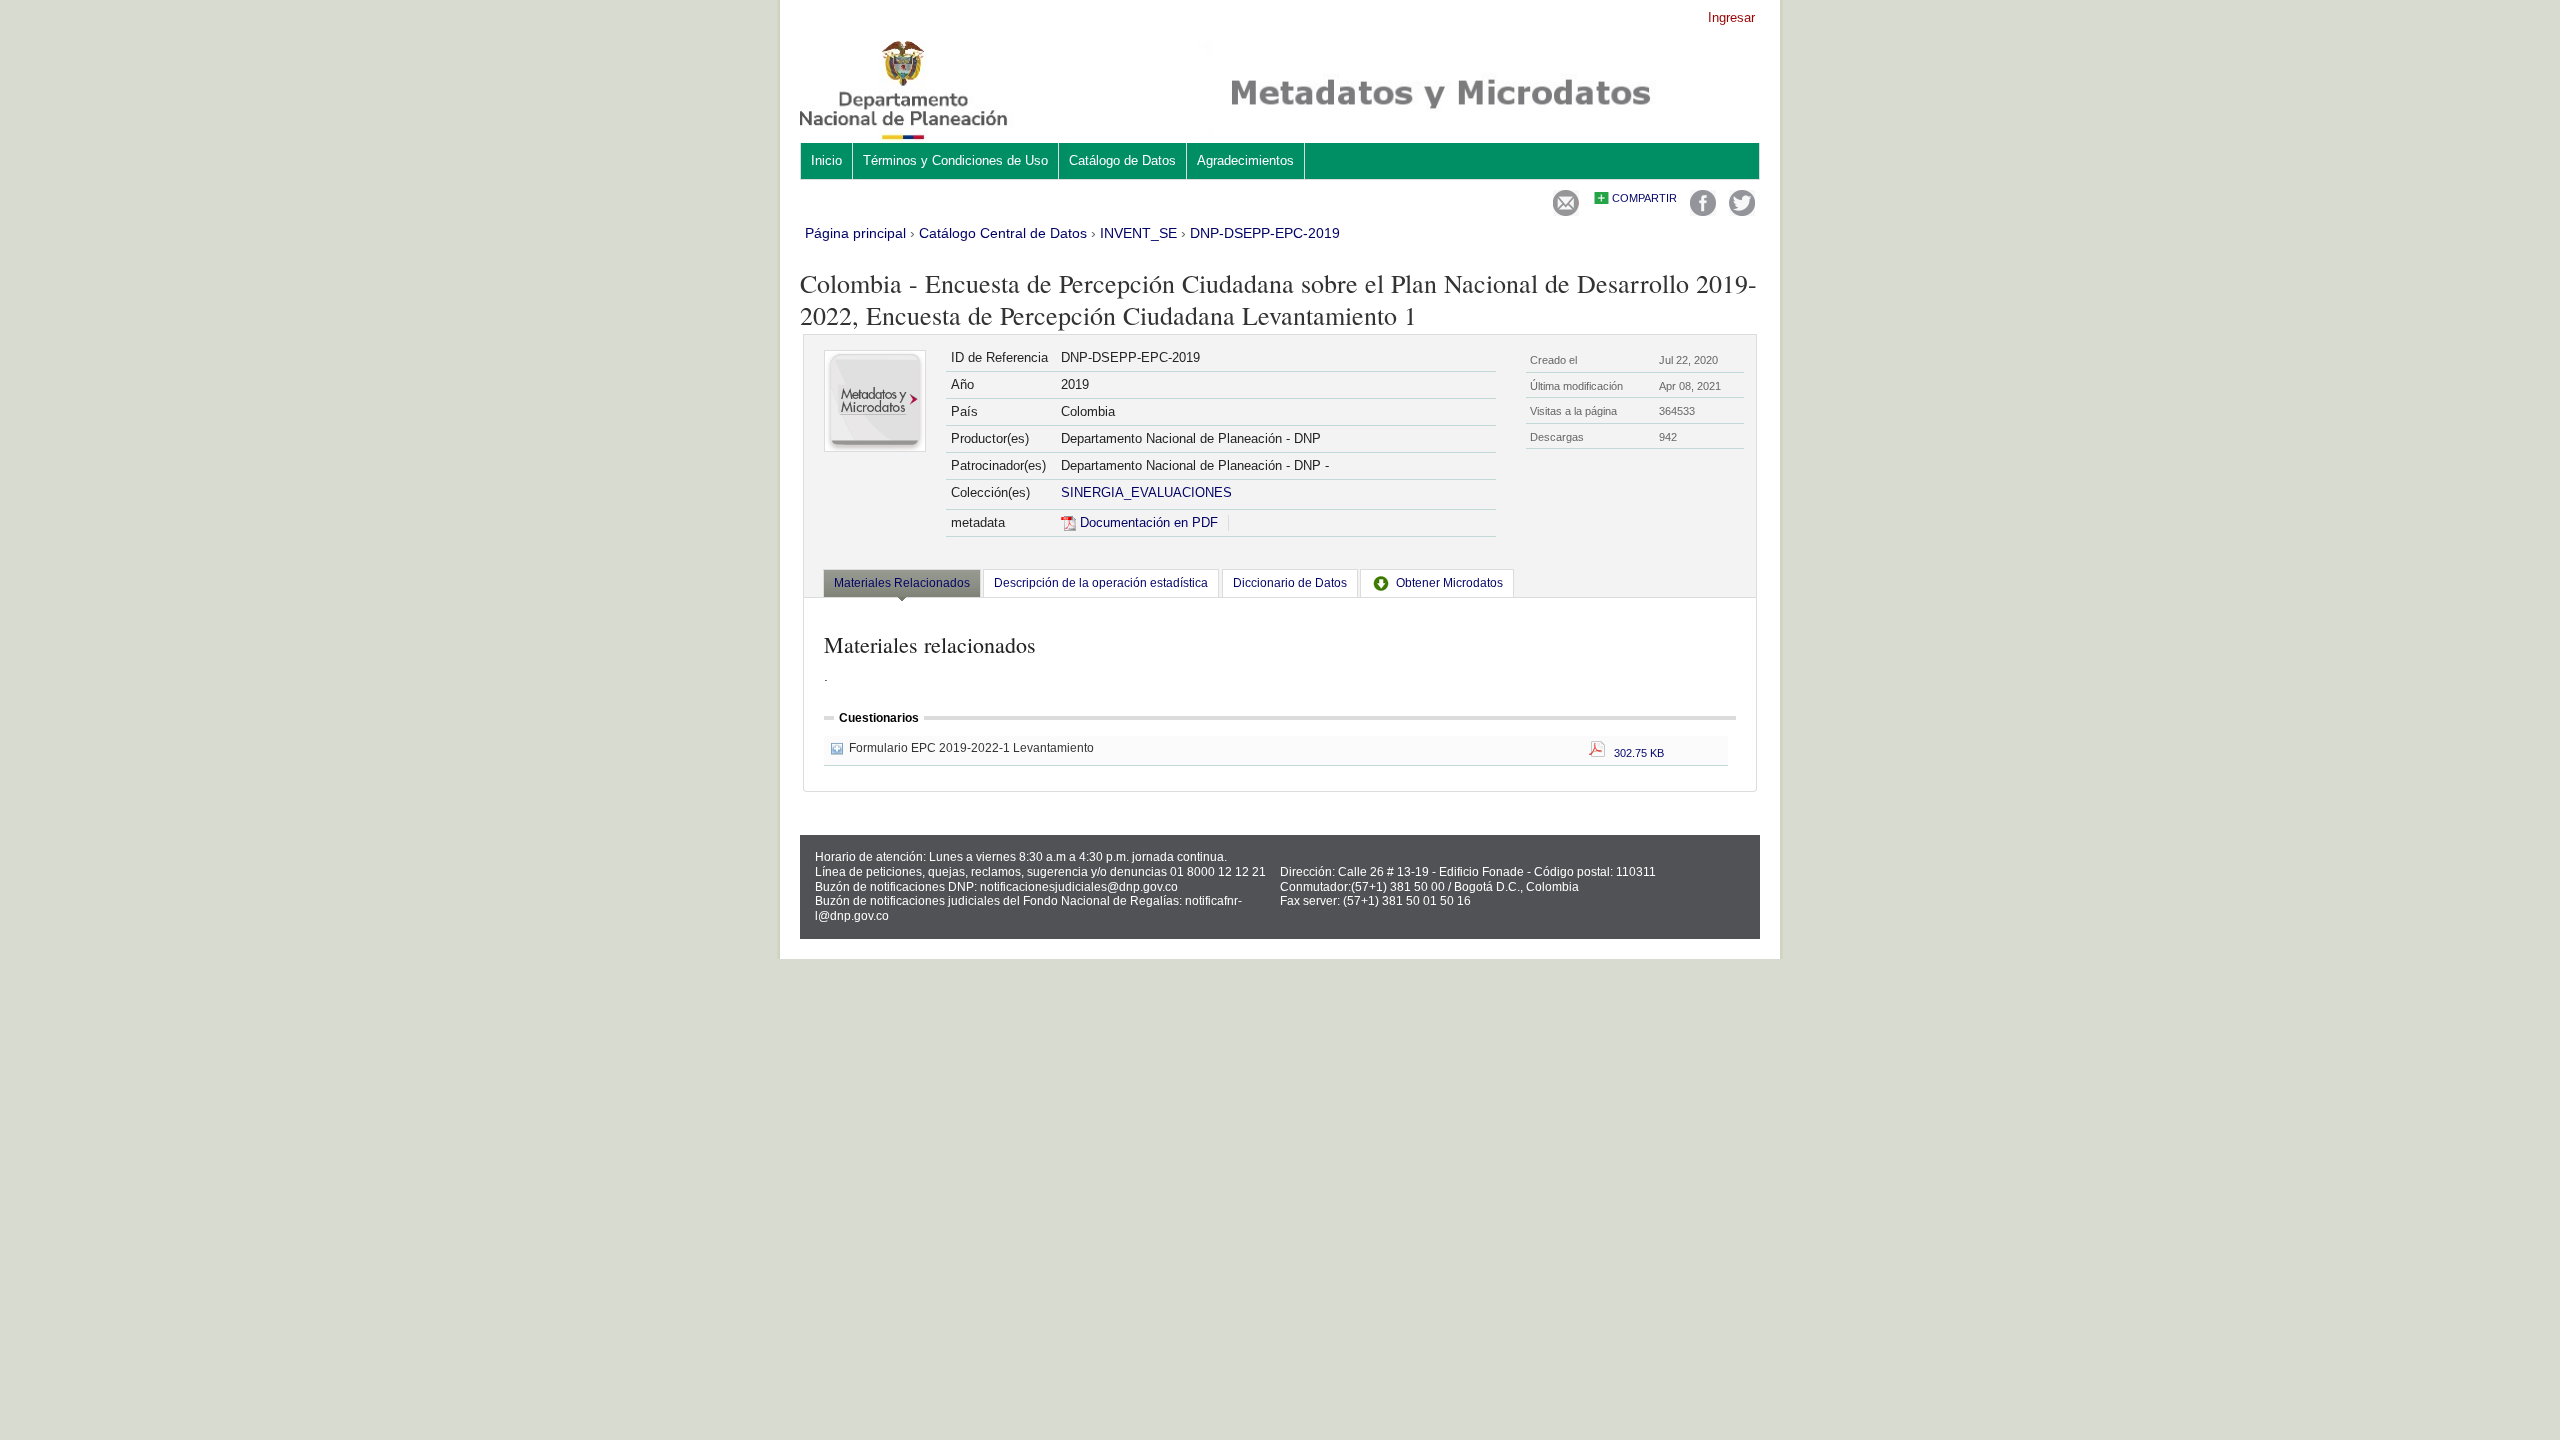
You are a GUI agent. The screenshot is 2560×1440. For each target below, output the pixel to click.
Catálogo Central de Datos (1003, 233)
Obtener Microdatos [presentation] (1449, 583)
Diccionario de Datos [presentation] (1290, 583)
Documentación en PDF (1147, 522)
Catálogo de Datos (1122, 160)
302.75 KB (1634, 753)
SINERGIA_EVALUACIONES (1146, 492)
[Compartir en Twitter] (1742, 211)
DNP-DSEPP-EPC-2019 (1265, 233)
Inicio (826, 160)
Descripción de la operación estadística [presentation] (1101, 583)
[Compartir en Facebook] (1703, 211)
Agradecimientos (1245, 160)
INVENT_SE (1138, 233)
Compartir (1644, 198)
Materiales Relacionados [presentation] (902, 583)
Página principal (855, 233)
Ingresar (1731, 17)
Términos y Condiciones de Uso (955, 160)
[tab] (902, 585)
